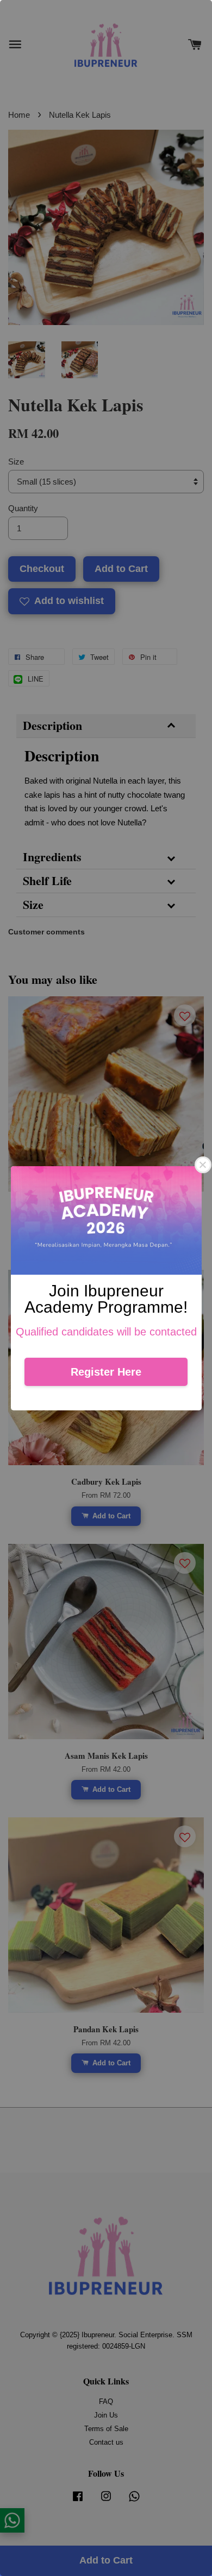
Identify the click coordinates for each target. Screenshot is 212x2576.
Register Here (106, 1372)
